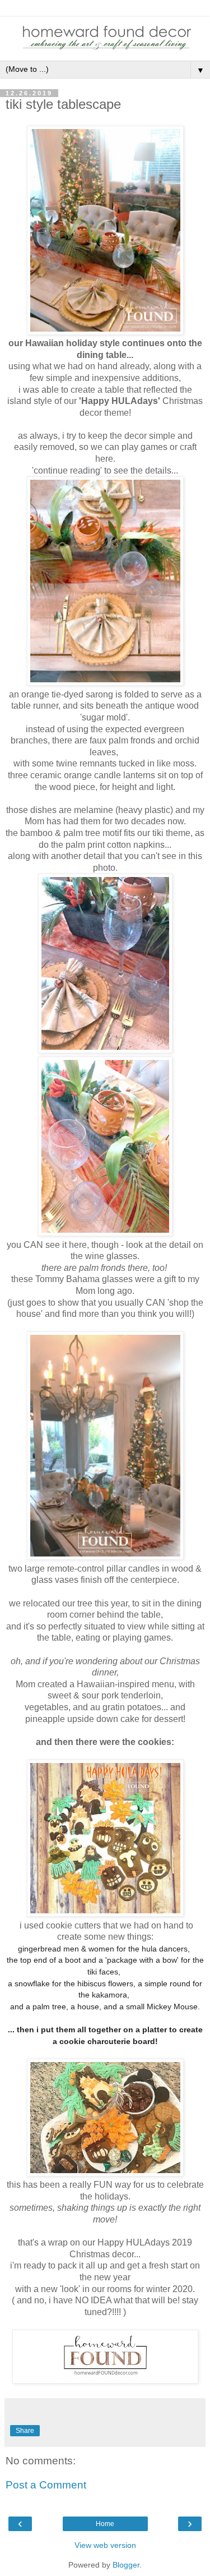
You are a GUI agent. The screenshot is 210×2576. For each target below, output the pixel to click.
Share (25, 2431)
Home (105, 2524)
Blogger (126, 2565)
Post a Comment (46, 2485)
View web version (105, 2545)
